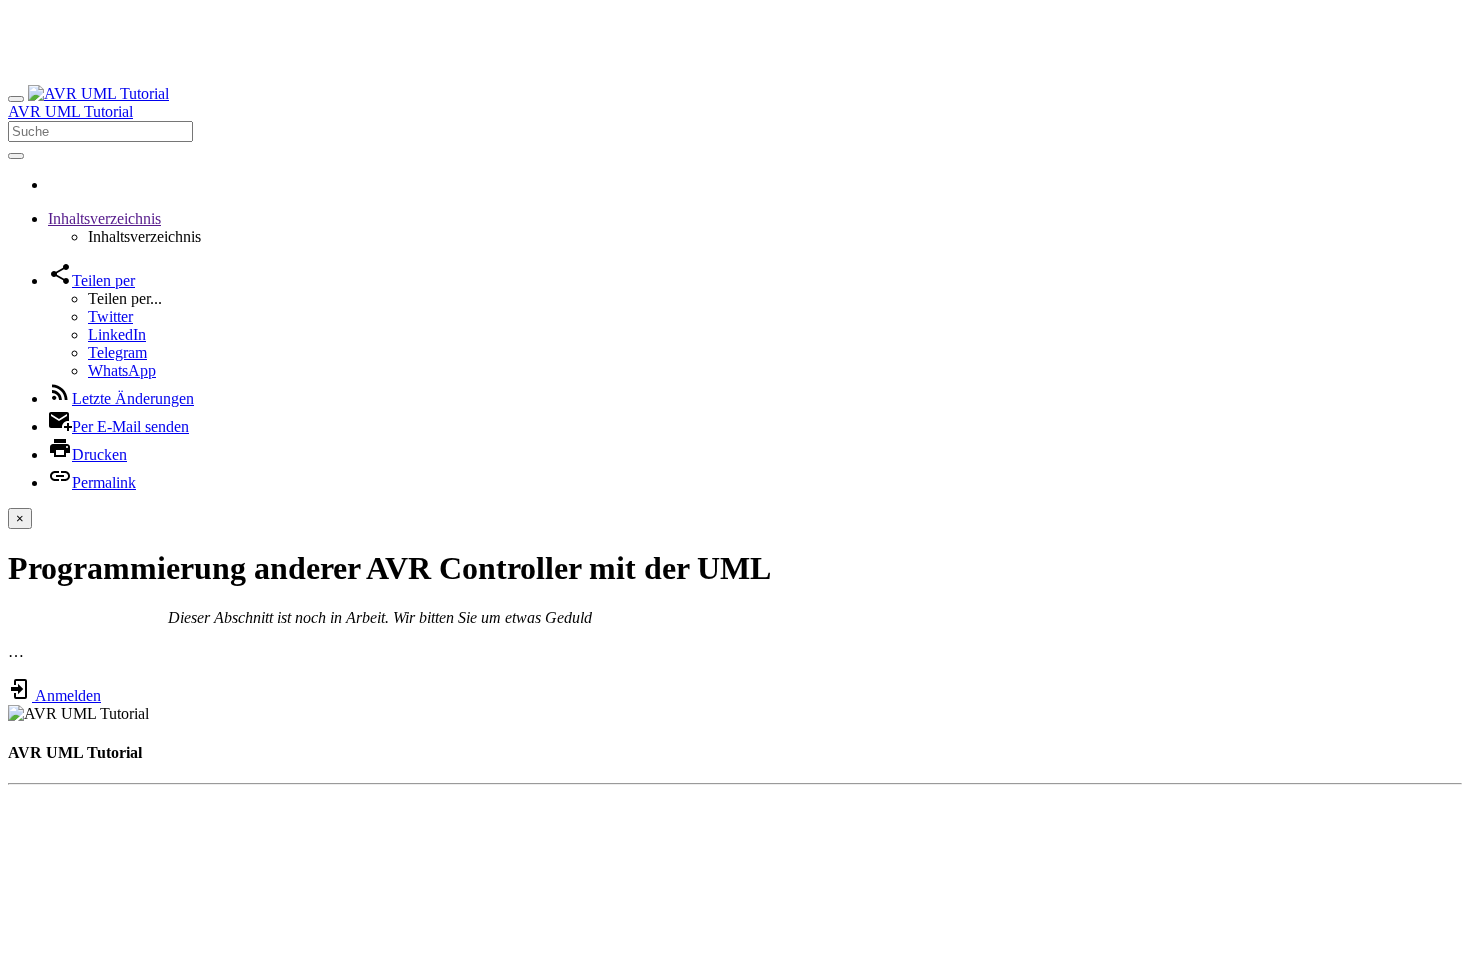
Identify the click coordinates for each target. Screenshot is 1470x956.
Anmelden (66, 695)
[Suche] (16, 156)
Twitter (110, 316)
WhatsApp (122, 370)
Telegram (117, 352)
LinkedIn (117, 334)
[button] (104, 218)
